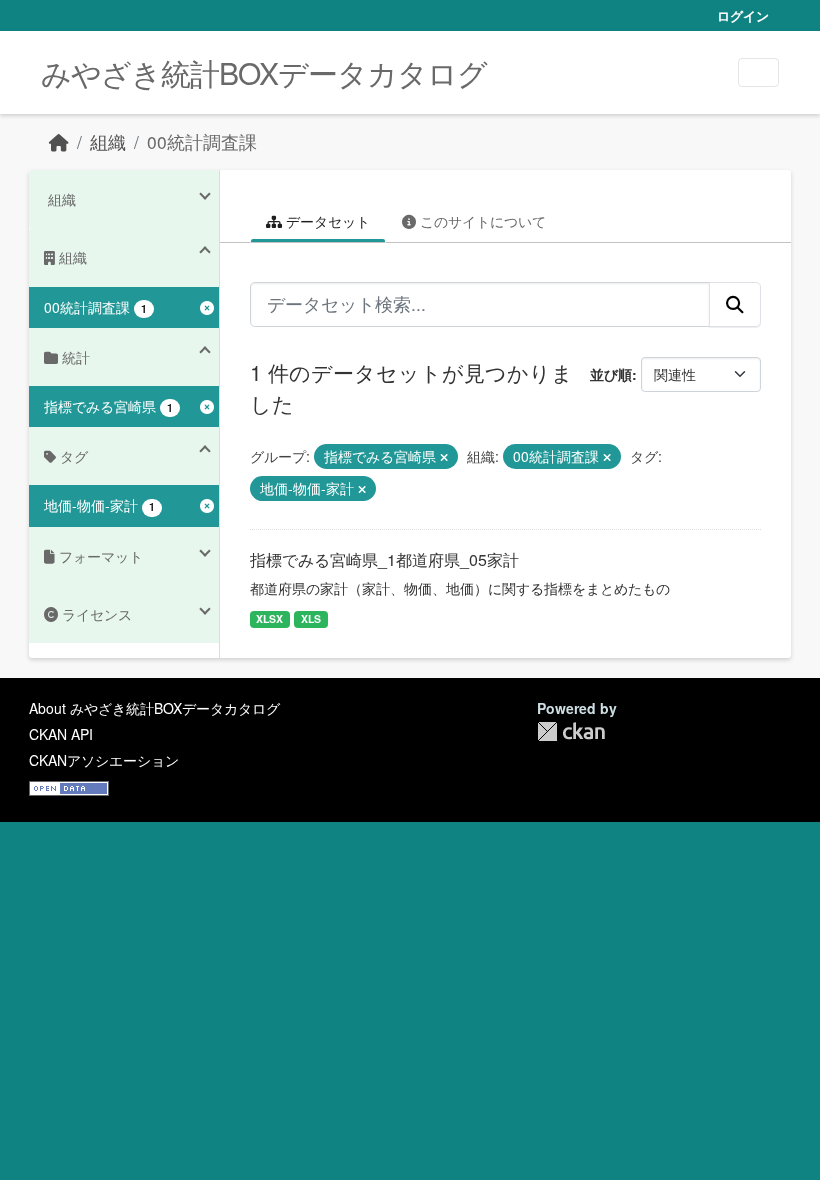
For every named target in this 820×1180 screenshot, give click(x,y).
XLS (311, 618)
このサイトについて (481, 221)
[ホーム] (59, 141)
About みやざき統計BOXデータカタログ (154, 708)
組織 (108, 141)
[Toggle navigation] (758, 72)
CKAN (571, 731)
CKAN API (61, 734)
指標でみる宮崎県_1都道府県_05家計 (384, 559)
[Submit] (735, 304)
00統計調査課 (202, 141)
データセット (326, 221)
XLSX (269, 618)
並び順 (611, 374)
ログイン (743, 15)
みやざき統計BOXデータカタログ (264, 72)
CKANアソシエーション (104, 760)
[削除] (444, 457)
